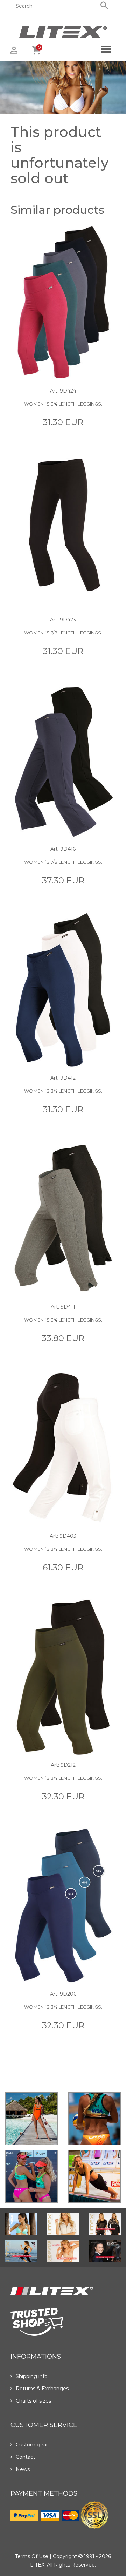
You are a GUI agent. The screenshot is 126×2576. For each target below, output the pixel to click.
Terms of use (32, 2556)
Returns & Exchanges (42, 2389)
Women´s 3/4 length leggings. (63, 404)
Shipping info (32, 2376)
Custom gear (32, 2445)
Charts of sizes (33, 2401)
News (23, 2469)
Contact (26, 2457)
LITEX (37, 2565)
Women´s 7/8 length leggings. (63, 633)
